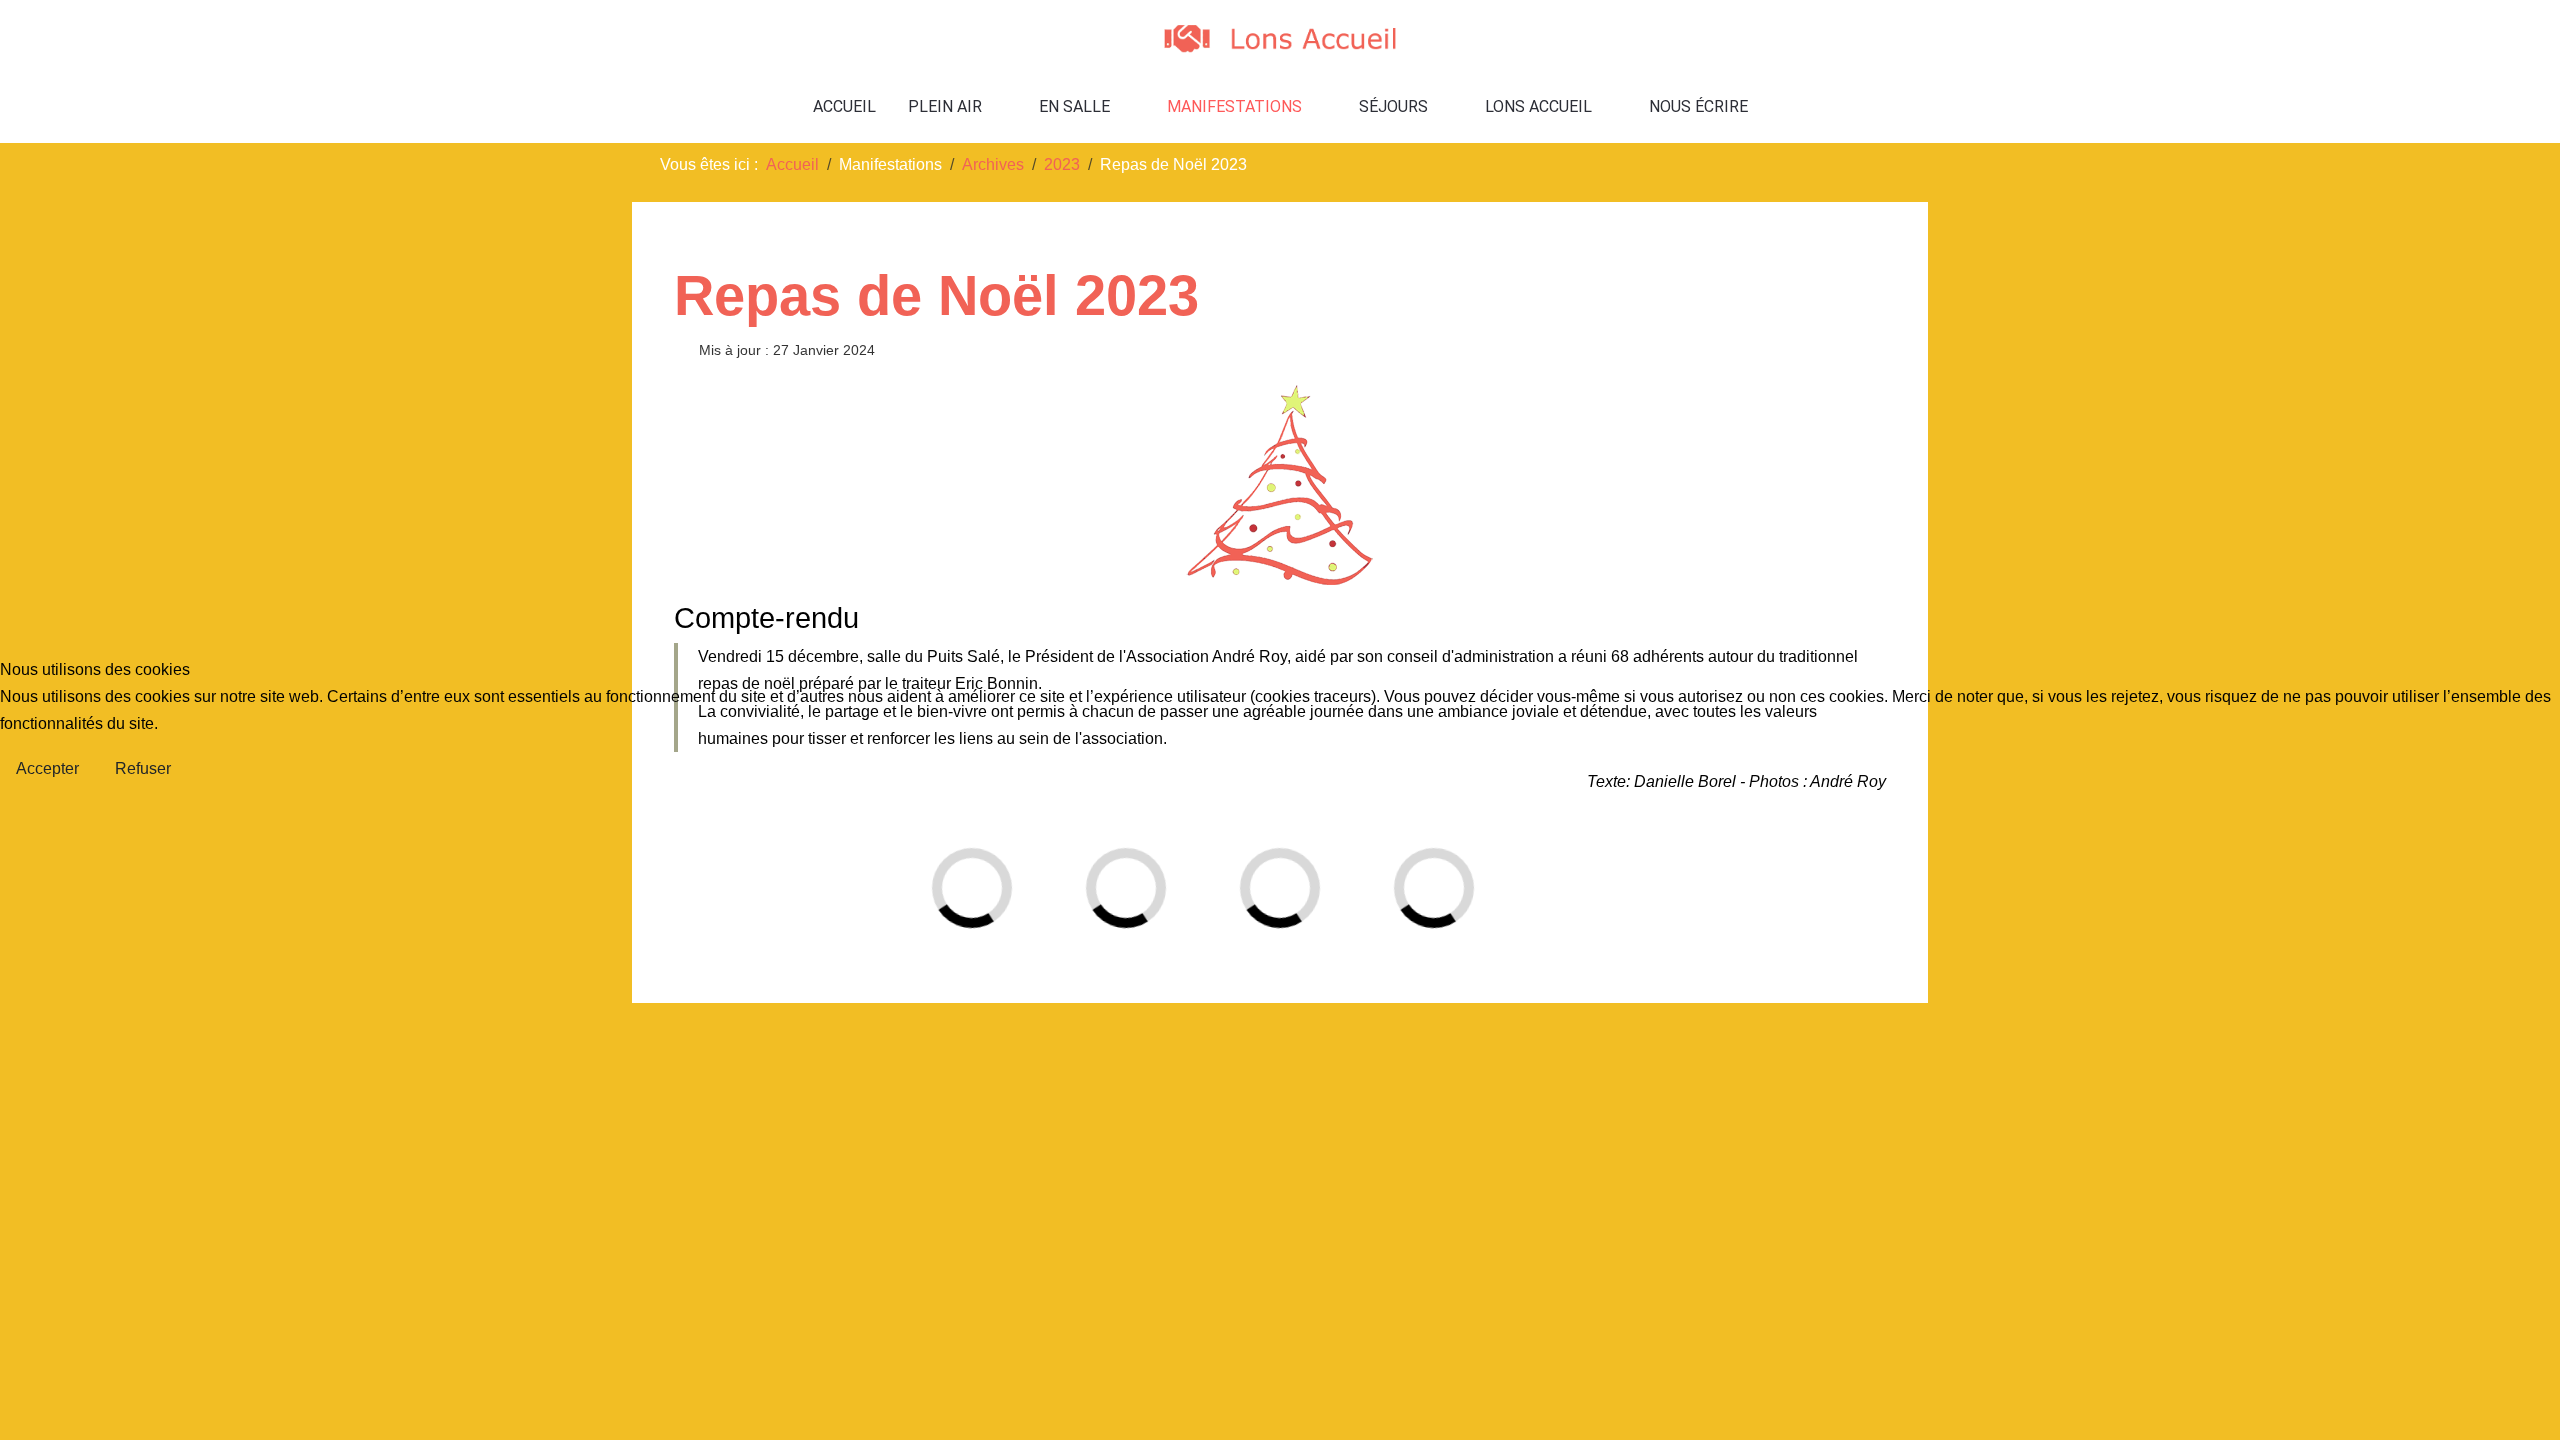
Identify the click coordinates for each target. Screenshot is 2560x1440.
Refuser (143, 768)
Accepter (47, 768)
